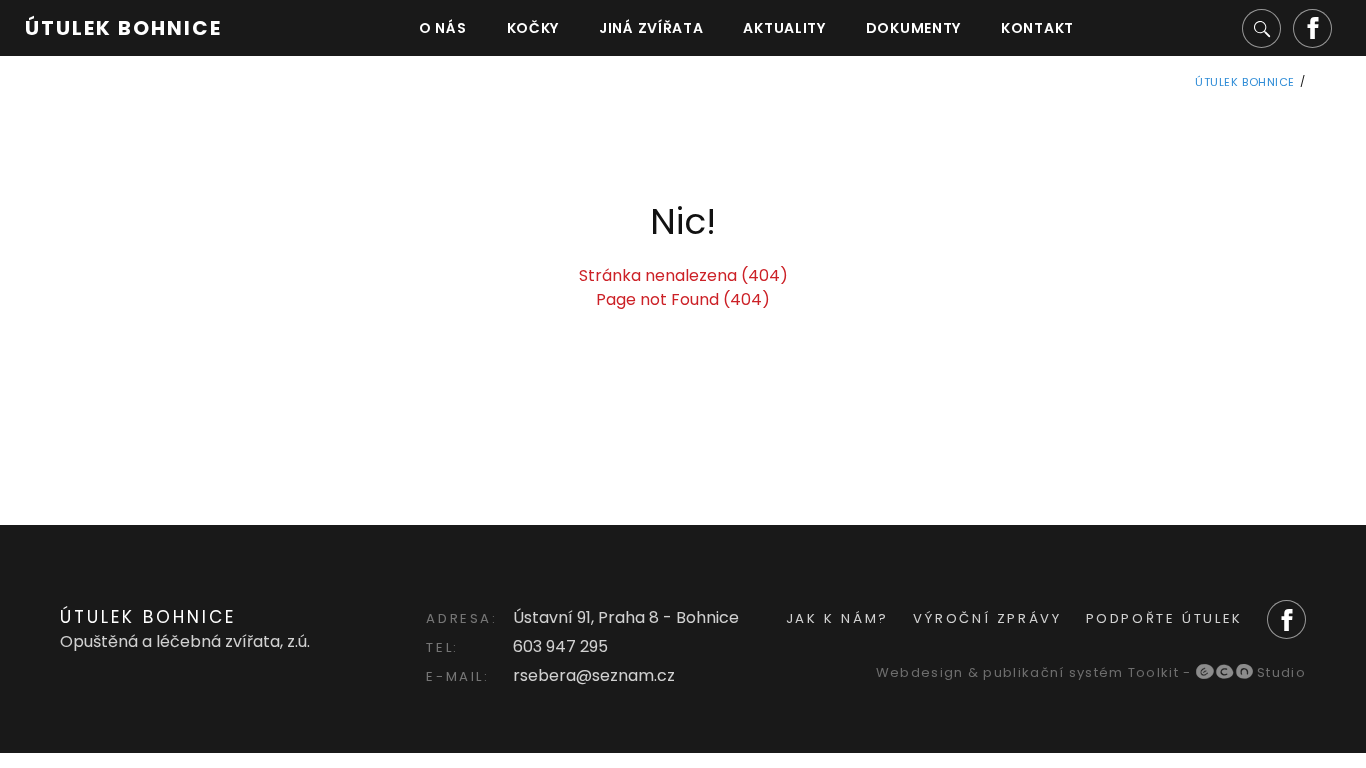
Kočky (533, 28)
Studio (1279, 672)
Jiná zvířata (651, 28)
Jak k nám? (837, 618)
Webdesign (920, 672)
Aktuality (784, 28)
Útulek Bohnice (123, 28)
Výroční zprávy (987, 618)
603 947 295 (560, 646)
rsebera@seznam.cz (594, 675)
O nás (443, 28)
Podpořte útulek (1164, 618)
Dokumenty (913, 28)
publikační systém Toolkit (1081, 672)
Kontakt (1037, 28)
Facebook (1313, 28)
